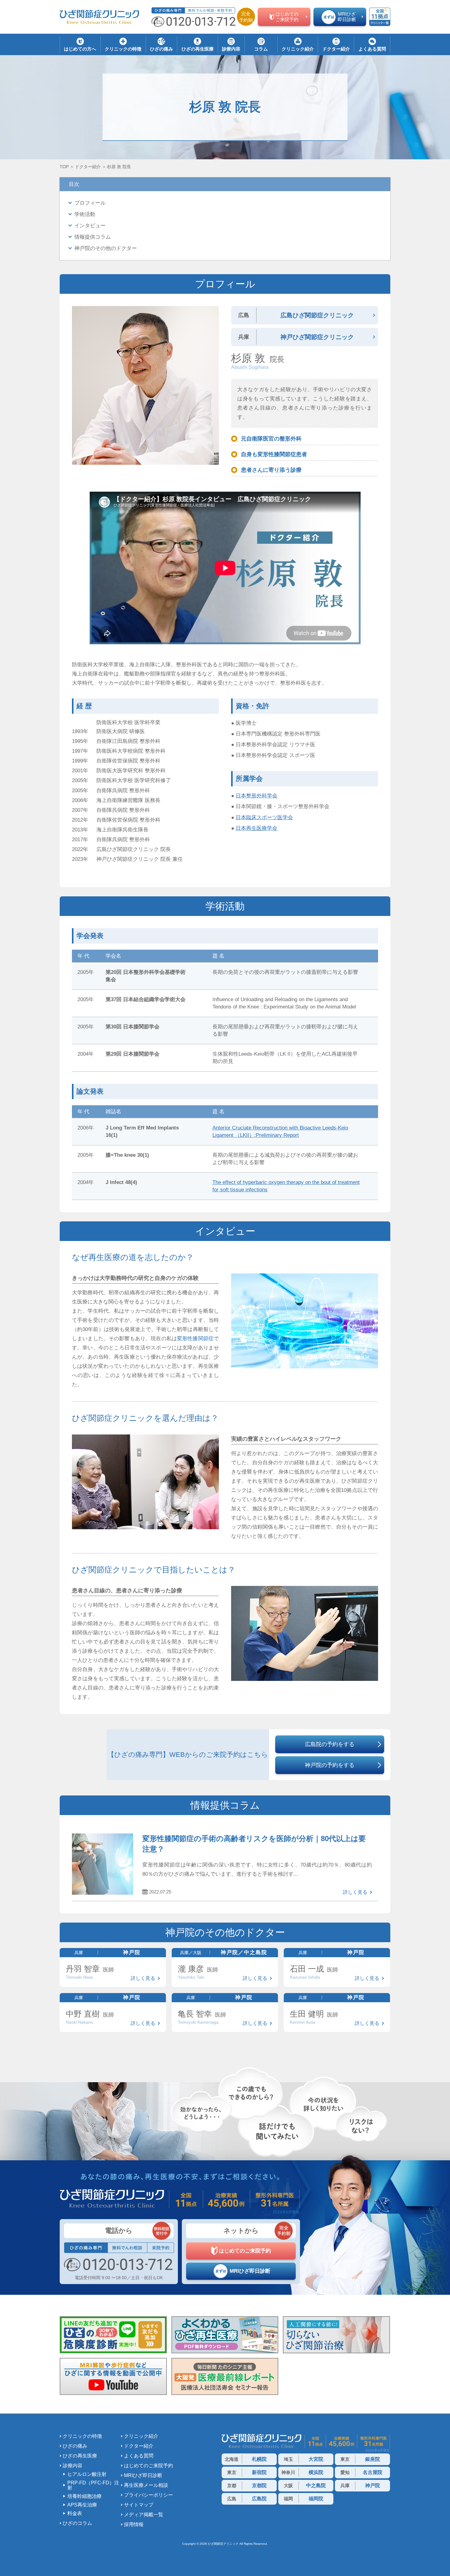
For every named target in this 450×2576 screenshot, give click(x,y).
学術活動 (85, 214)
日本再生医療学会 (257, 828)
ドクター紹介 (139, 2446)
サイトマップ (139, 2505)
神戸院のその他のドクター (106, 248)
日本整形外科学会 (257, 796)
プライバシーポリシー (148, 2495)
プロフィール (90, 203)
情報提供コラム (93, 237)
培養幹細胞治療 (84, 2496)
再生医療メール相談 (146, 2485)
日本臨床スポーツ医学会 (264, 817)
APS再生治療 (82, 2505)
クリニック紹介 (141, 2436)
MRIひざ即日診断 (143, 2476)
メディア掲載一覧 (144, 2515)
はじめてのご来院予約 (148, 2466)
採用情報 (134, 2525)
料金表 (75, 2514)
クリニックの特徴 (82, 2436)
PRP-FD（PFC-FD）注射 (93, 2485)
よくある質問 (139, 2456)
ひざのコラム (77, 2523)
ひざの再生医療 (80, 2456)
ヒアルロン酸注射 (87, 2474)
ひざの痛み (75, 2446)
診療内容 (73, 2466)
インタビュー (90, 226)
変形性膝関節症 (195, 1339)
